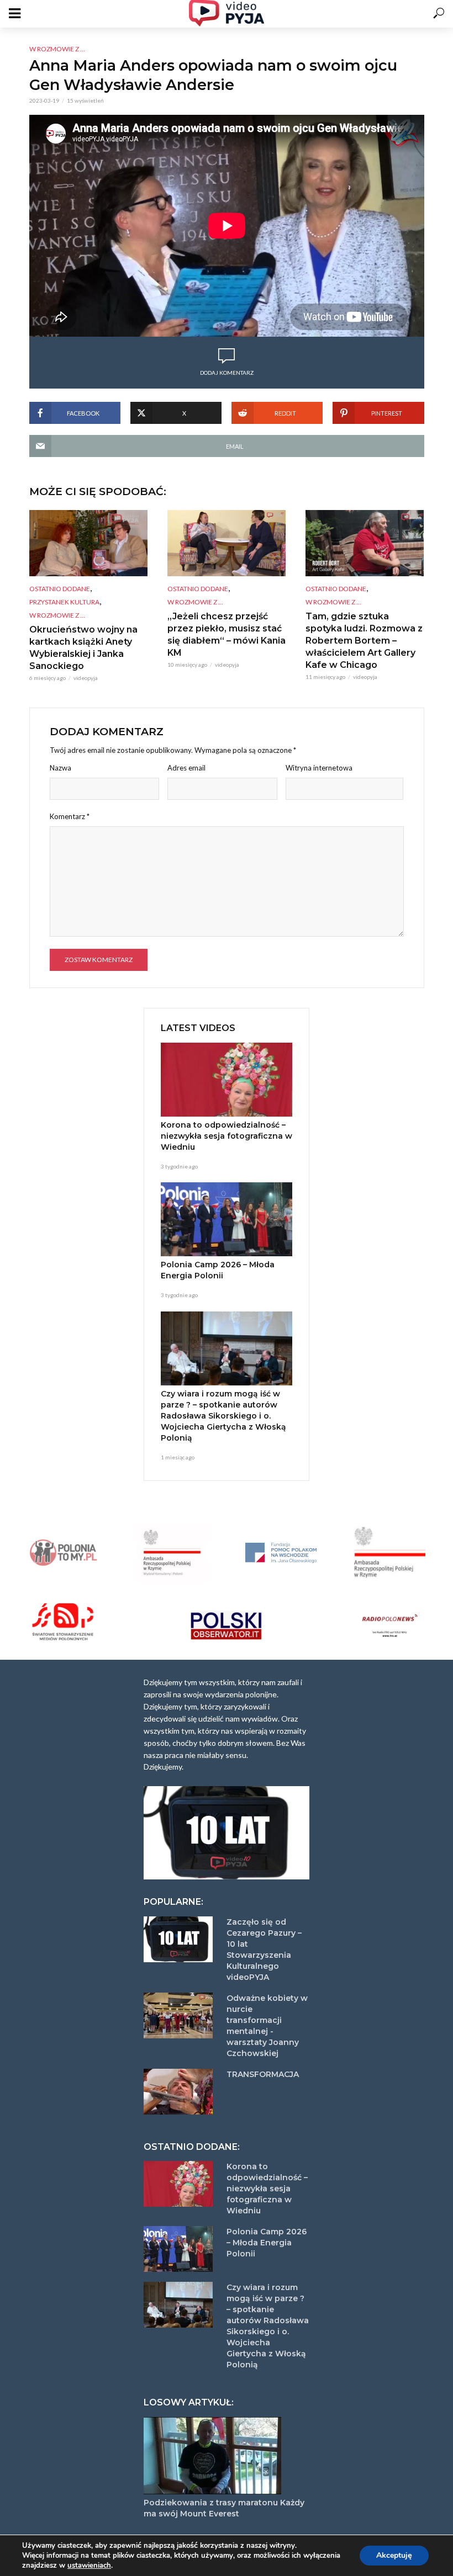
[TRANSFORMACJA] (180, 2092)
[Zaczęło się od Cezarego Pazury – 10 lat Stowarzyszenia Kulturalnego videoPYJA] (180, 1939)
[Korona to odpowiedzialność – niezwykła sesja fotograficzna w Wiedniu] (227, 1080)
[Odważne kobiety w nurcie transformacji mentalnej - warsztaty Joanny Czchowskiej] (180, 2015)
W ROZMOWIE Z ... (57, 49)
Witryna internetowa (319, 768)
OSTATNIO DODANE (60, 589)
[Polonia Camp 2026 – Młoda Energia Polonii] (227, 1219)
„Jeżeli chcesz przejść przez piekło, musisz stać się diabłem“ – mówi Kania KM (227, 634)
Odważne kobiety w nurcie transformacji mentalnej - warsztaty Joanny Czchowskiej (267, 2026)
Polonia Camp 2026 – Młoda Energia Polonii (218, 1270)
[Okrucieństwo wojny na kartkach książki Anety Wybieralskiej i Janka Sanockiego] (88, 543)
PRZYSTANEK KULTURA (64, 602)
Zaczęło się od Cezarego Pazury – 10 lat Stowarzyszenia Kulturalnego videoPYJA (264, 1950)
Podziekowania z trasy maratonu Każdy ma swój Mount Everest (224, 2508)
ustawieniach (89, 2566)
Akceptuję (394, 2555)
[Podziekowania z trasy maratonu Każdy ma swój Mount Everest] (227, 2456)
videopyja (86, 678)
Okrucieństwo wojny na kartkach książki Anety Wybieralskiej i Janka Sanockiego (83, 648)
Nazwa (60, 768)
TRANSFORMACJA (263, 2074)
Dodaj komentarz (227, 373)
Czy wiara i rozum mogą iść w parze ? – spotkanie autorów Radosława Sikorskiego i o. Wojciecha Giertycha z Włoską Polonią (223, 1416)
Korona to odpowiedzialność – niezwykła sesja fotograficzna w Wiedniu (227, 1136)
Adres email (186, 768)
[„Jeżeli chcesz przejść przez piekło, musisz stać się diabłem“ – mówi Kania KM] (227, 543)
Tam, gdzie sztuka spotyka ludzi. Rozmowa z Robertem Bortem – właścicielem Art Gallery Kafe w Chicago (364, 641)
